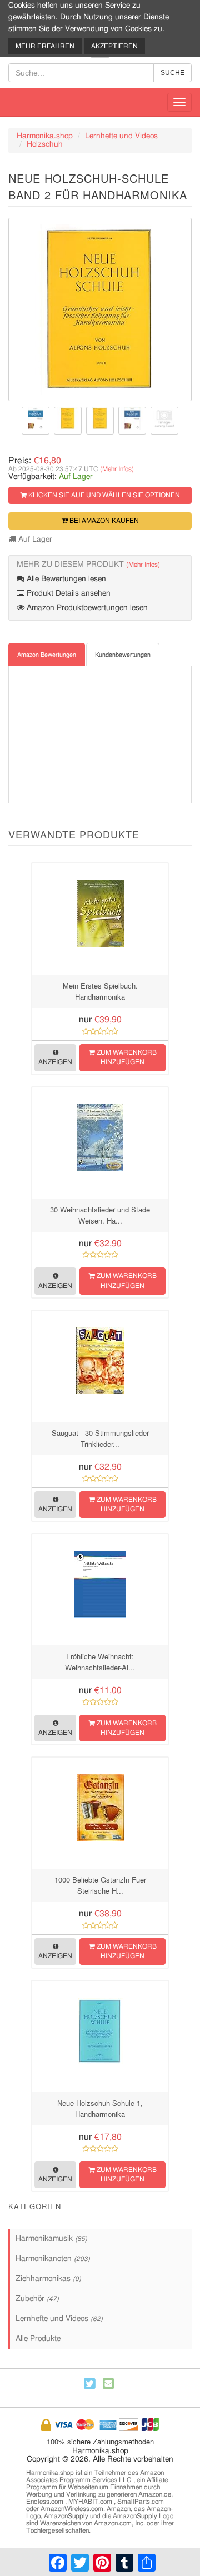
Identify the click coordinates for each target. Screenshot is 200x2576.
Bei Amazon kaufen (103, 521)
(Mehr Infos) (117, 469)
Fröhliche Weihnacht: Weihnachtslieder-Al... (100, 1662)
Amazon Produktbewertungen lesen (86, 608)
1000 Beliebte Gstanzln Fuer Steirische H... (100, 1885)
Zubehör (37, 2299)
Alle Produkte (38, 2339)
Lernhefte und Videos (121, 136)
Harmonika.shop (45, 136)
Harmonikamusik (51, 2239)
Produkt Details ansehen (67, 593)
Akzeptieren (114, 46)
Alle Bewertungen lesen (65, 579)
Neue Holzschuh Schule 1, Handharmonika (100, 2108)
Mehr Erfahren (45, 46)
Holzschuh (45, 144)
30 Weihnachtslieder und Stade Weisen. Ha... (100, 1215)
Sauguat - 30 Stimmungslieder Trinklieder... (100, 1438)
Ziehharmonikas (48, 2279)
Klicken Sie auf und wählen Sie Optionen (103, 495)
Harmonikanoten (53, 2259)
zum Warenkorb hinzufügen (126, 1057)
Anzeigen (55, 1062)
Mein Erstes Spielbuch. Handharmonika (100, 991)
